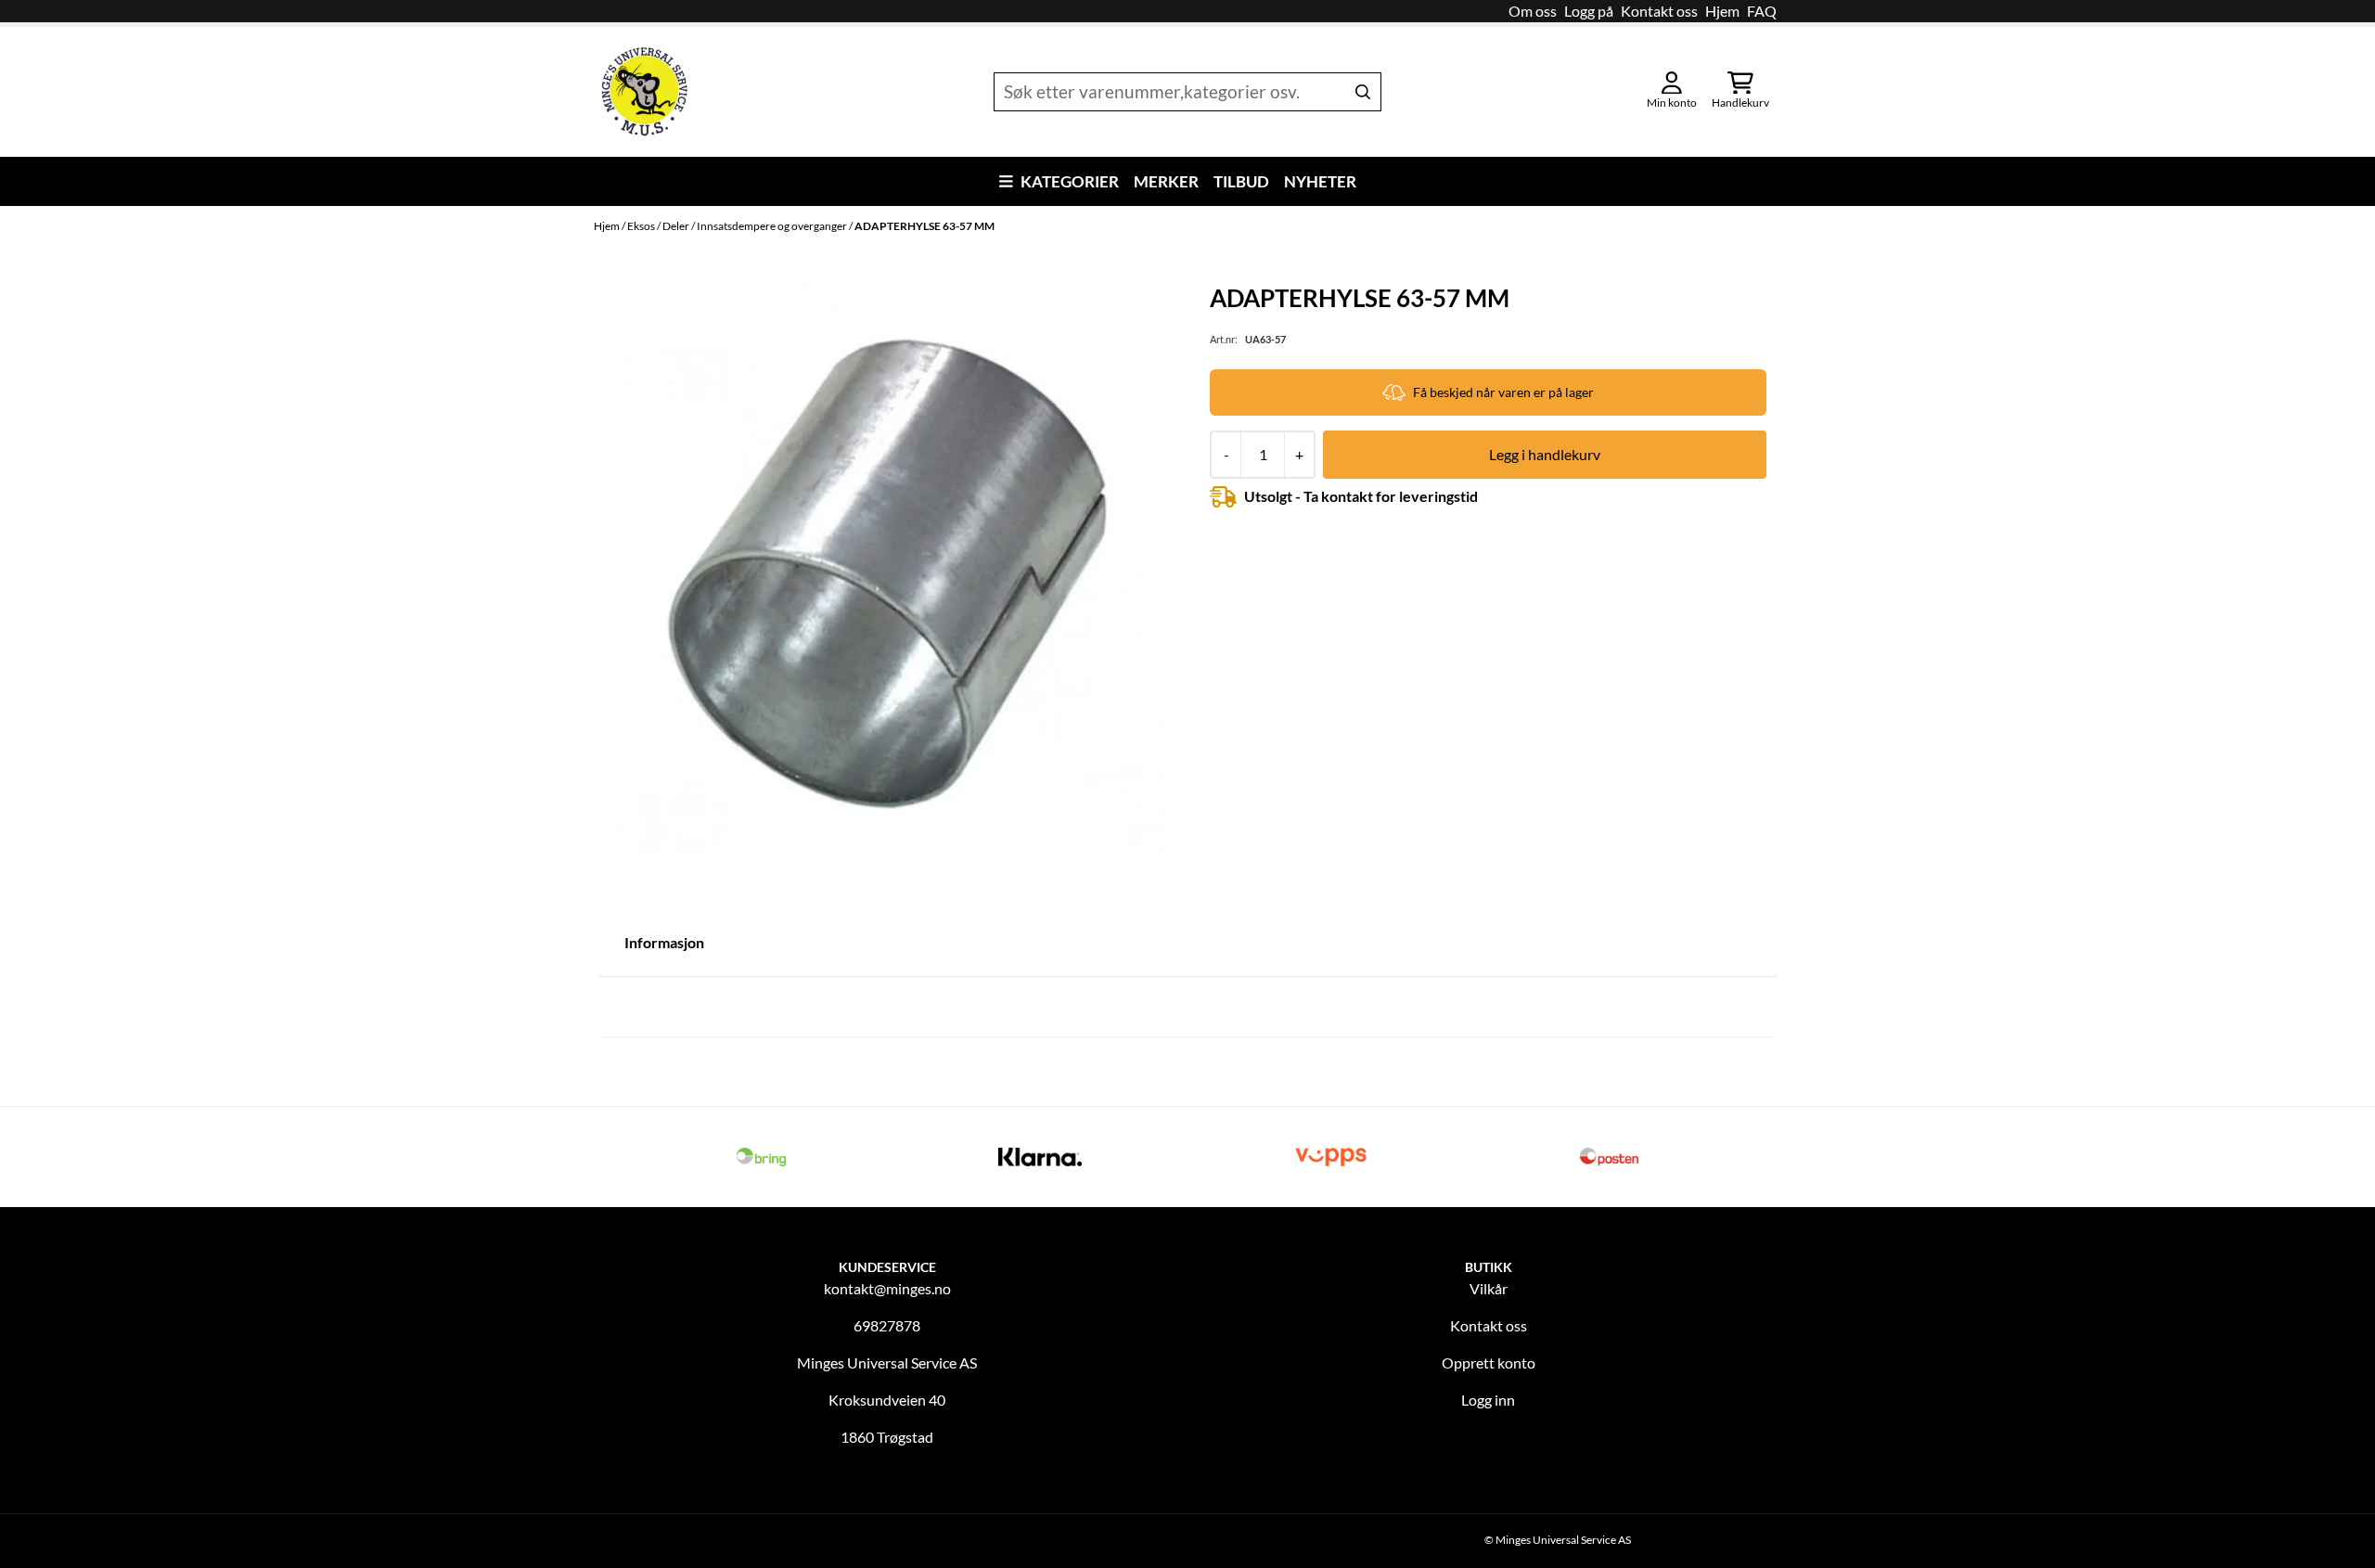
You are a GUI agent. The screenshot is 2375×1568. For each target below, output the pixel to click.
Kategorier (1070, 181)
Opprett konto (1489, 1362)
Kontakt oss (1659, 11)
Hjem (1722, 11)
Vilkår (1489, 1288)
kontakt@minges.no (887, 1288)
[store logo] (645, 92)
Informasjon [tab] (664, 942)
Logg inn (1488, 1400)
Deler (677, 226)
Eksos (642, 226)
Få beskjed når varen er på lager (1503, 392)
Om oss (1533, 11)
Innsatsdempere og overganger (773, 226)
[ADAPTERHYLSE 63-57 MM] (889, 571)
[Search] (1363, 92)
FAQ (1762, 11)
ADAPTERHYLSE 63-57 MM (924, 226)
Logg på (1589, 11)
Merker (1166, 181)
